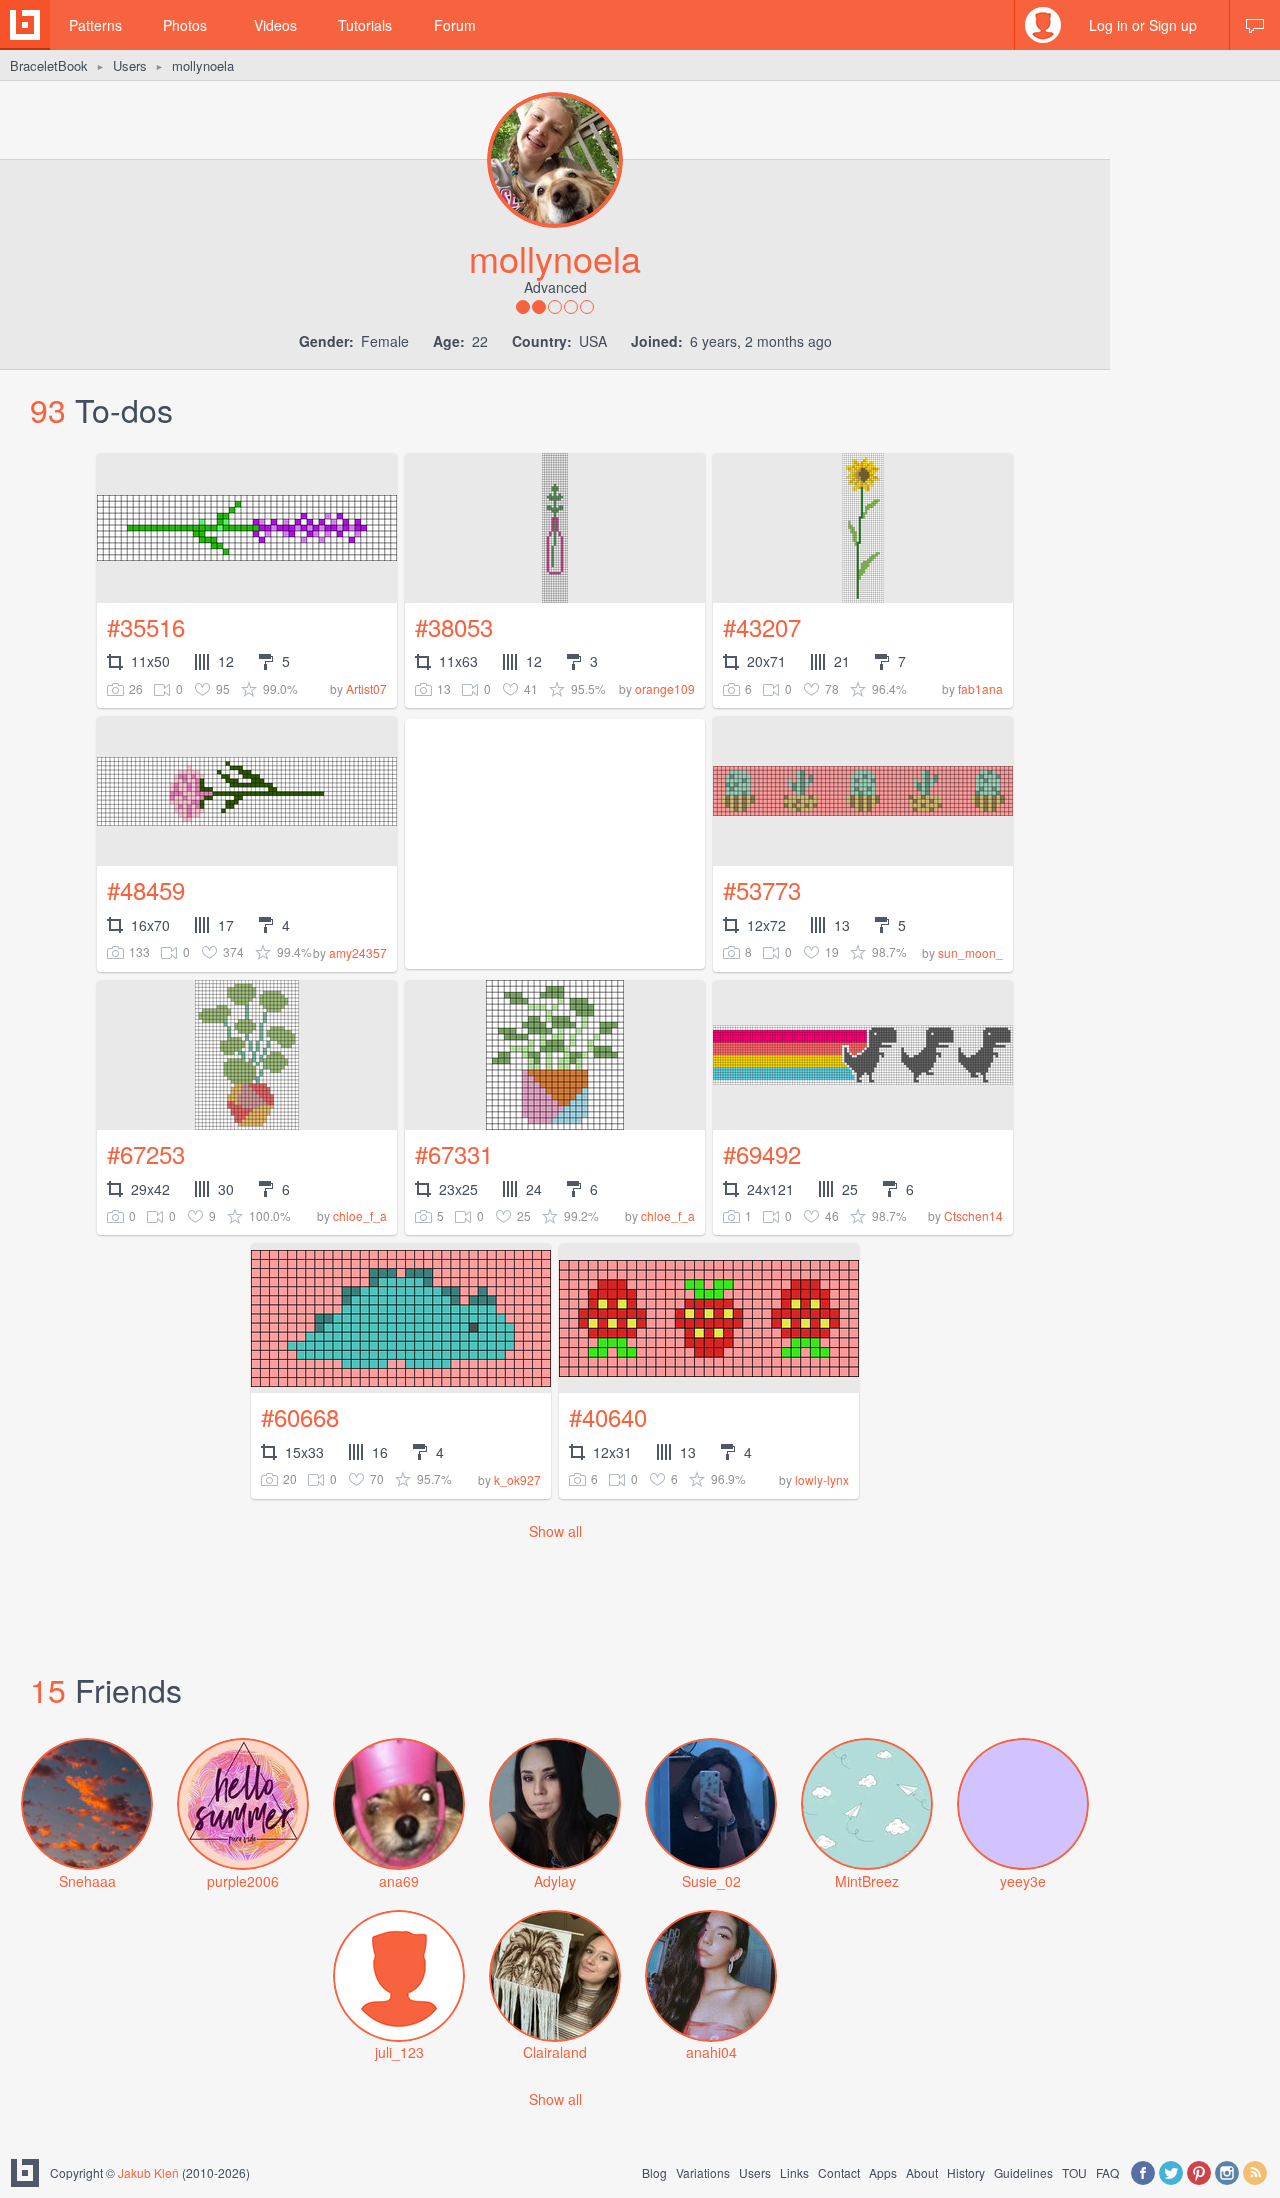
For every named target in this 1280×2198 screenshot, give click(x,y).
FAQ (1107, 2172)
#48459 (146, 889)
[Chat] (1255, 25)
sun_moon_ (970, 952)
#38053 (454, 626)
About (922, 2172)
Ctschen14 (973, 1215)
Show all (555, 1531)
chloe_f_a (360, 1215)
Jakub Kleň (148, 2172)
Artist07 (366, 688)
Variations (703, 2172)
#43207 (762, 626)
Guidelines (1023, 2172)
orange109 (665, 688)
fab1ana (980, 688)
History (966, 2172)
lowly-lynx (822, 1479)
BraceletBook (49, 65)
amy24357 (358, 952)
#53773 (762, 889)
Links (794, 2172)
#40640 (608, 1416)
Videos (275, 25)
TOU (1074, 2172)
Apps (883, 2172)
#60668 (300, 1416)
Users (130, 65)
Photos (185, 25)
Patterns (95, 25)
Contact (839, 2172)
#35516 (146, 626)
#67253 (146, 1153)
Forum (455, 25)
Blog (654, 2172)
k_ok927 (517, 1479)
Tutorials (365, 25)
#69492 (762, 1153)
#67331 (454, 1153)
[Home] (25, 25)
